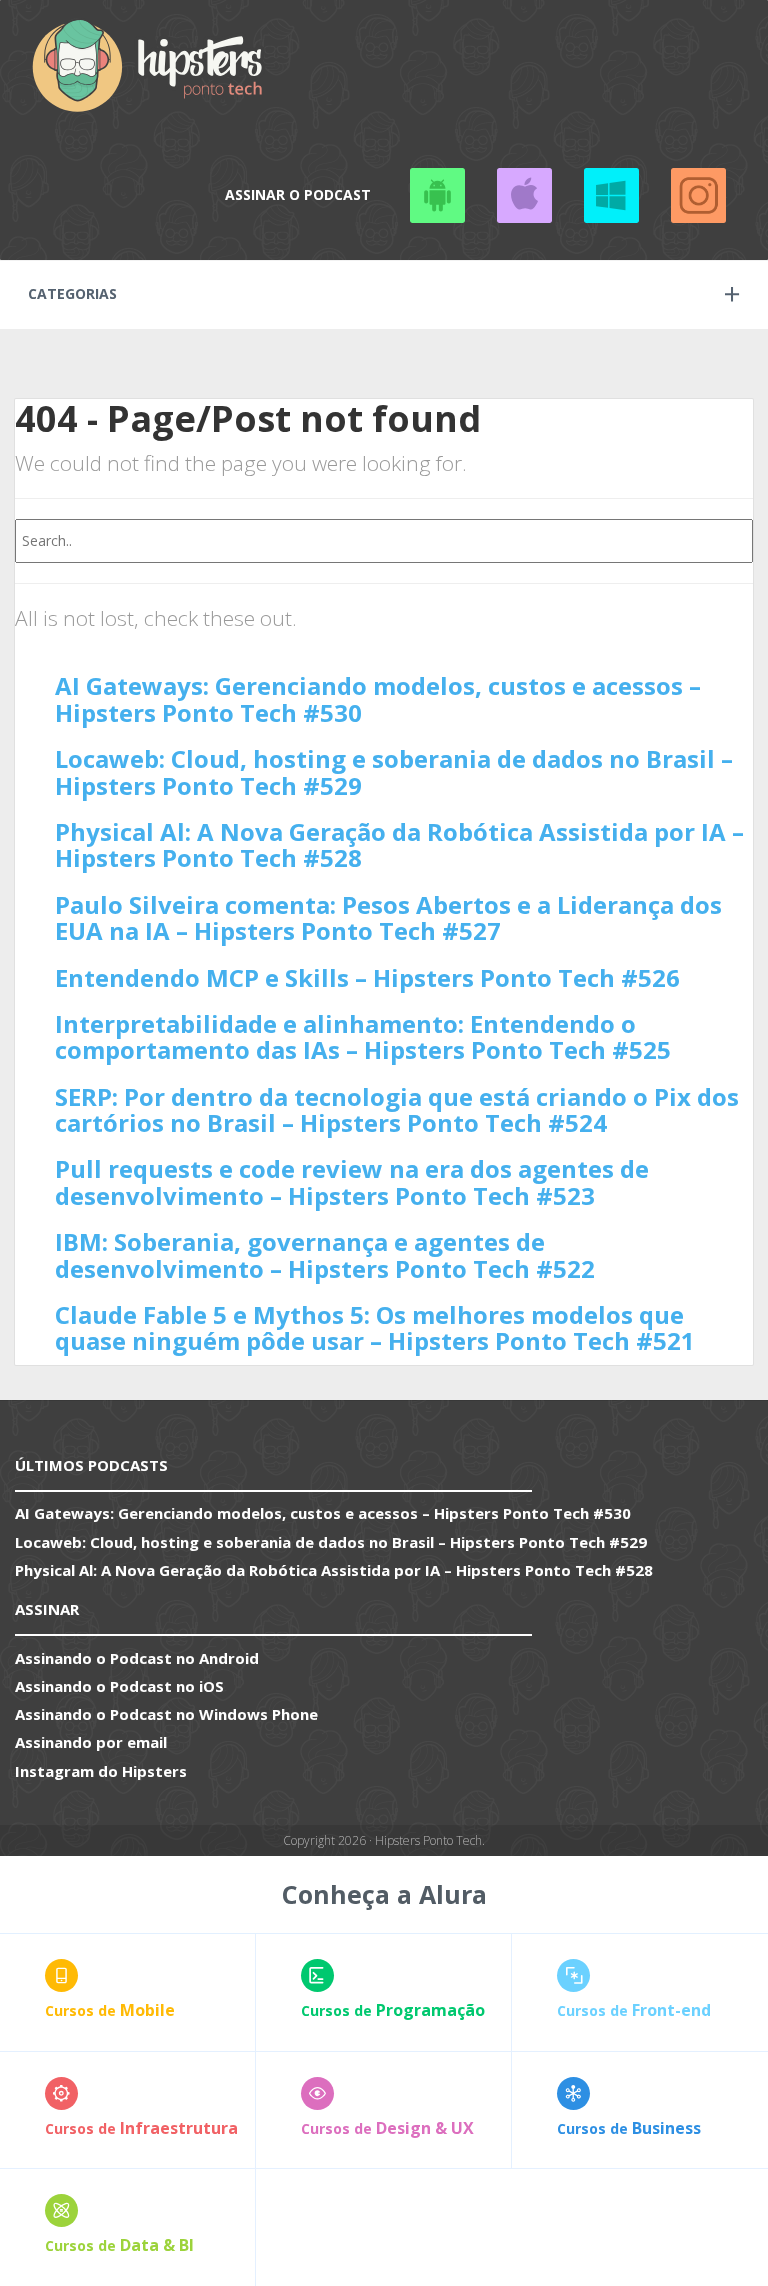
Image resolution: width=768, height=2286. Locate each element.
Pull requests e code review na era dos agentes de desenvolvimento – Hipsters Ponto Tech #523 (352, 1181)
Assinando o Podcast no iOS (524, 195)
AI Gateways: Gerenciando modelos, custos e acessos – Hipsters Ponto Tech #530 (378, 698)
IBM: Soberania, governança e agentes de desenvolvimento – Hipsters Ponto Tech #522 (325, 1254)
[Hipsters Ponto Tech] (149, 65)
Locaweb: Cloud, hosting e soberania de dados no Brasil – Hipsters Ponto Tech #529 (394, 771)
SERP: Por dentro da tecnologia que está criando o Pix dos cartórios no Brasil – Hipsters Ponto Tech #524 (397, 1109)
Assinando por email (91, 1742)
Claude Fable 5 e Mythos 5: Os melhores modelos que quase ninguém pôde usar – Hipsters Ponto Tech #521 (375, 1327)
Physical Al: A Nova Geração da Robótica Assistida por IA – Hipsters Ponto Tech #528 (399, 844)
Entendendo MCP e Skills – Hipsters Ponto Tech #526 (367, 977)
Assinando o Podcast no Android (437, 195)
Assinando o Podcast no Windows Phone (611, 195)
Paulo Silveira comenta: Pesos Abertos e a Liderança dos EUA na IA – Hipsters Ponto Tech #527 (388, 917)
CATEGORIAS (72, 293)
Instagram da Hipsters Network (698, 195)
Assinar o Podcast (298, 194)
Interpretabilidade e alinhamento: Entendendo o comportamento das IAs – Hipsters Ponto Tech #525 (363, 1036)
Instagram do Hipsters (101, 1771)
